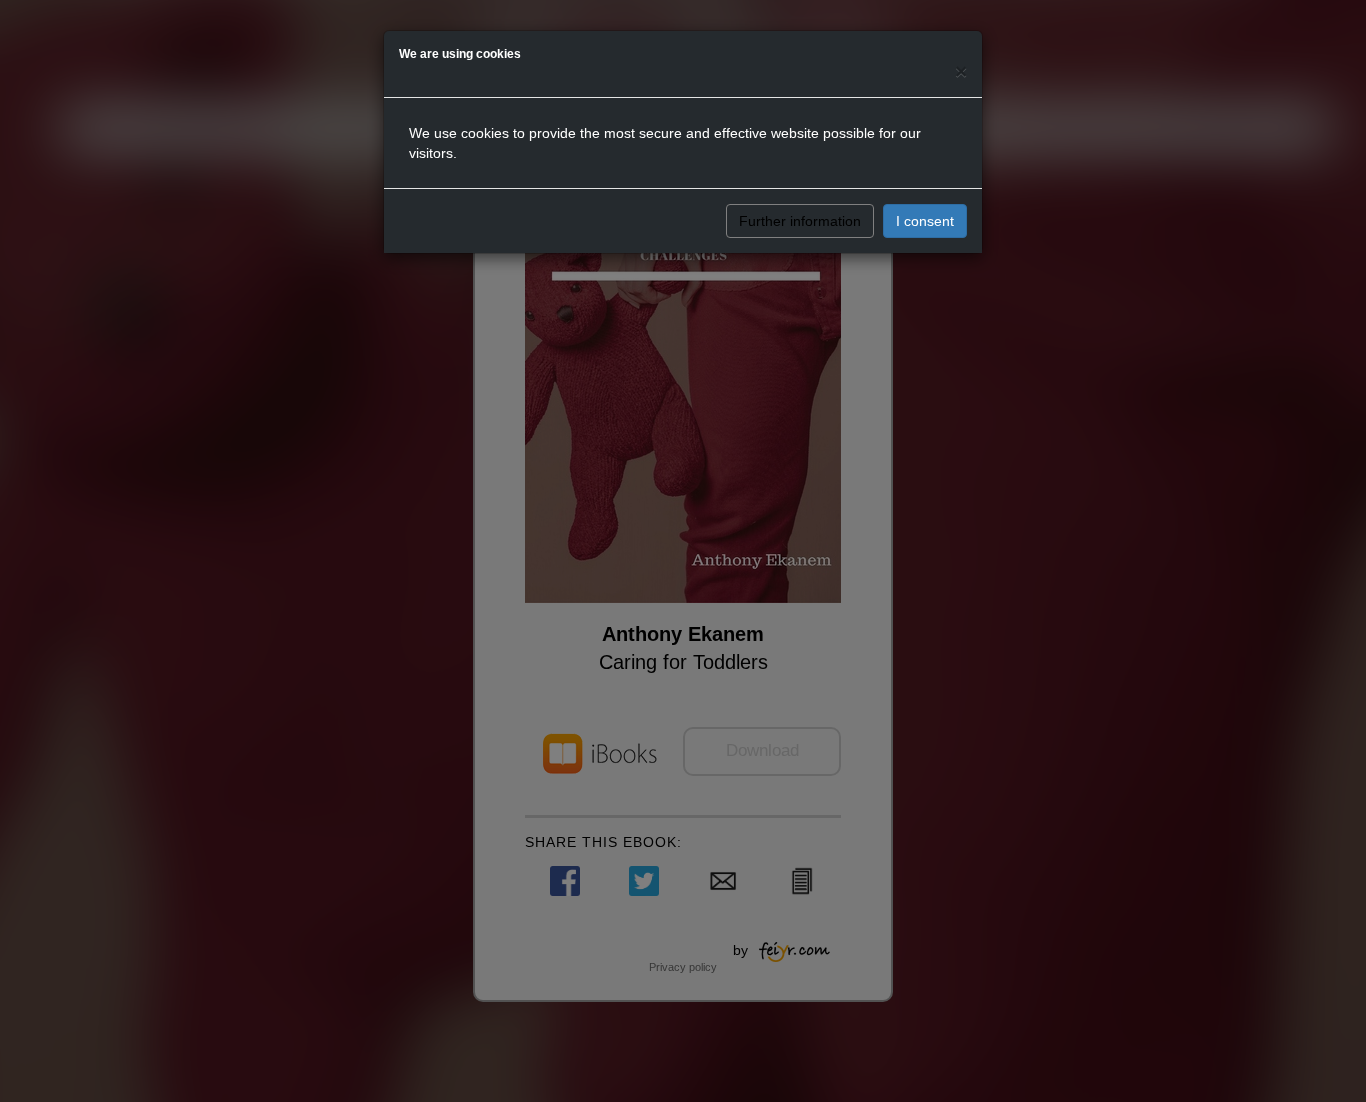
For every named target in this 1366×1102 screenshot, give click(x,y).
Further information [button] (800, 221)
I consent (925, 221)
